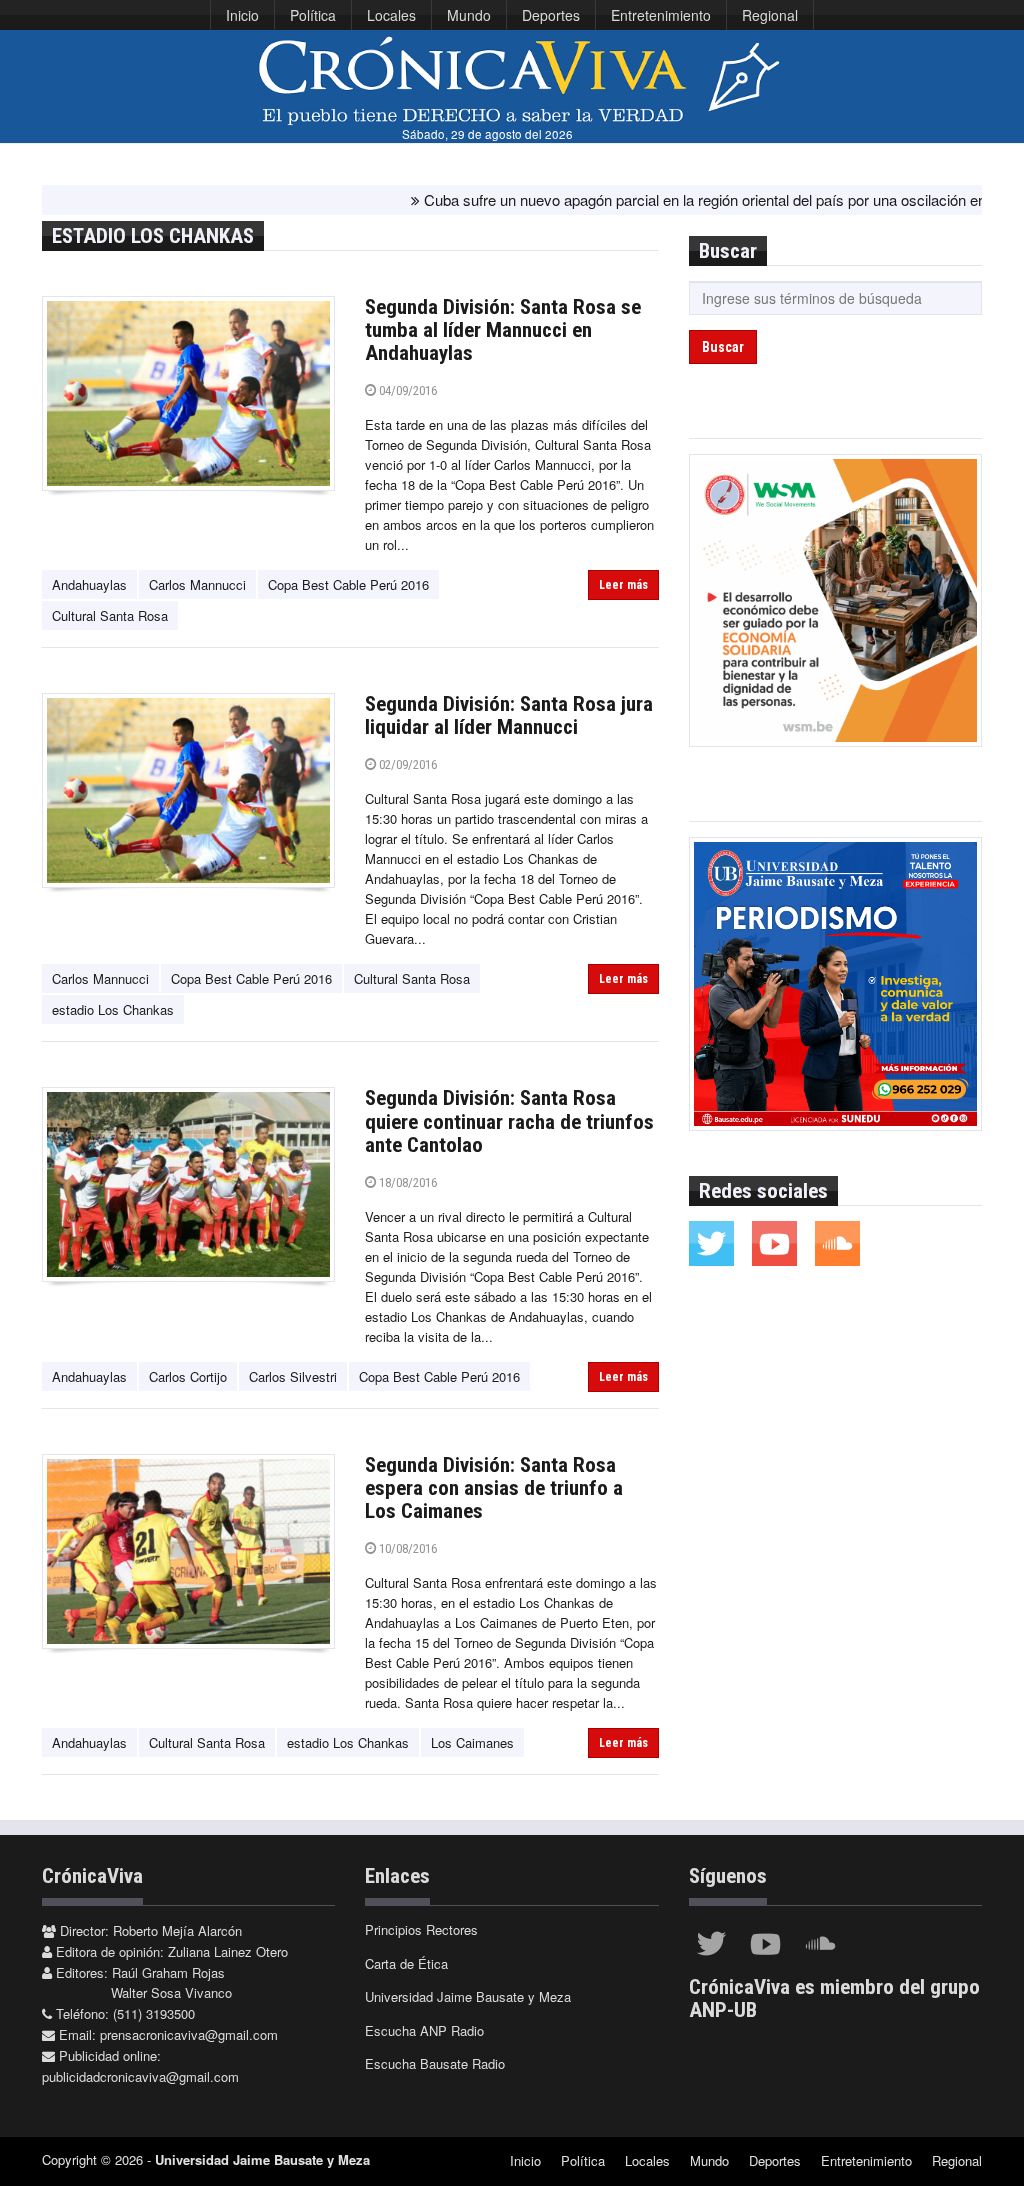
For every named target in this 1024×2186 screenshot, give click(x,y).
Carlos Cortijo (188, 1376)
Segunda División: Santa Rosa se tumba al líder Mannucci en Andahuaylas (503, 330)
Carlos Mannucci (197, 584)
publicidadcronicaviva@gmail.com (140, 2076)
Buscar (723, 347)
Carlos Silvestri (293, 1376)
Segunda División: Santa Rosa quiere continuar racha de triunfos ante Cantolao (509, 1121)
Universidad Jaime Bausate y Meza (468, 1996)
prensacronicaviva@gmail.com (189, 2034)
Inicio (242, 15)
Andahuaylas (89, 584)
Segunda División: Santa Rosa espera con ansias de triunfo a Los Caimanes (494, 1488)
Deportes (551, 15)
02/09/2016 (406, 764)
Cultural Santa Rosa (110, 615)
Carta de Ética (406, 1963)
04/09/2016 (406, 390)
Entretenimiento (661, 15)
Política (313, 15)
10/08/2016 (406, 1548)
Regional (770, 15)
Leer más (623, 585)
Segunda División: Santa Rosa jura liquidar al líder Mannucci (509, 715)
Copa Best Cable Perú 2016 (348, 584)
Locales (391, 15)
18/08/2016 (406, 1182)
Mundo (469, 15)
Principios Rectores (421, 1929)
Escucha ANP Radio (424, 2030)
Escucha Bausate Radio (435, 2063)
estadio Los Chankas (113, 1009)
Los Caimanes (472, 1742)
